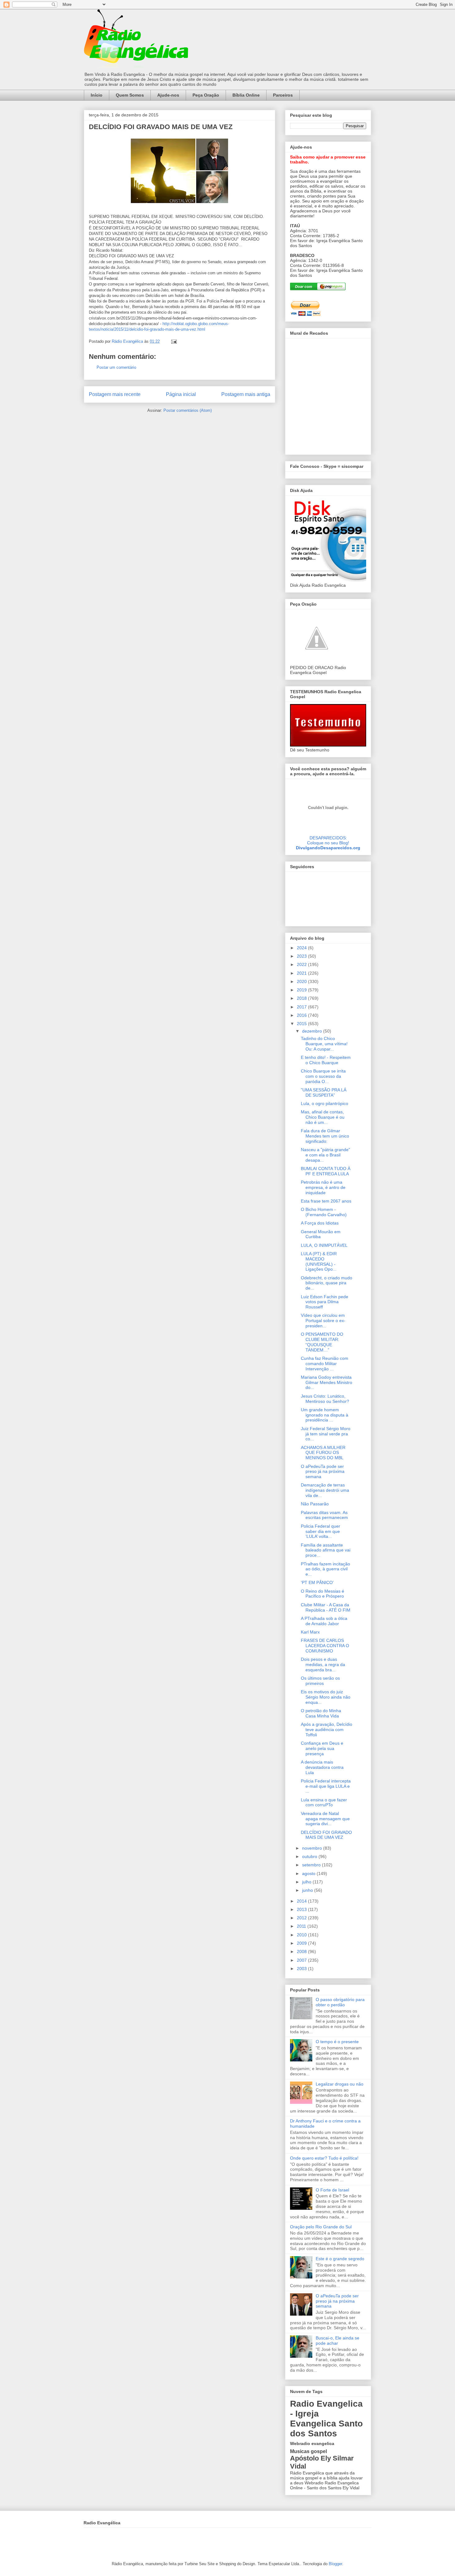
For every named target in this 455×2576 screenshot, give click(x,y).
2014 (302, 1901)
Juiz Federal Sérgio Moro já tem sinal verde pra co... (326, 1434)
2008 (302, 1952)
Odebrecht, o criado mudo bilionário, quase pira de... (327, 1283)
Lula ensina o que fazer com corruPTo (324, 1802)
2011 (302, 1926)
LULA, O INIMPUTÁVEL (324, 1245)
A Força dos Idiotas (320, 1223)
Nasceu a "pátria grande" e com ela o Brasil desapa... (325, 1155)
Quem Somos (130, 95)
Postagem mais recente (115, 394)
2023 (302, 956)
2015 (302, 1024)
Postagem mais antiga (246, 394)
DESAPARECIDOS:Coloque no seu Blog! (328, 840)
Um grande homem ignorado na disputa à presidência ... (325, 1415)
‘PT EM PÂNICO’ (317, 1582)
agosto (309, 1873)
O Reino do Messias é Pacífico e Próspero (323, 1594)
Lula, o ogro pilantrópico (325, 1103)
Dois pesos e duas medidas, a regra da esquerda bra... (323, 1664)
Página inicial (181, 394)
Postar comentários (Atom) (188, 410)
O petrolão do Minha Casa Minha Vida (321, 1713)
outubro (310, 1856)
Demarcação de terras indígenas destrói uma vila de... (325, 1490)
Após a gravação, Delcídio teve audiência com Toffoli (327, 1730)
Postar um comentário (116, 367)
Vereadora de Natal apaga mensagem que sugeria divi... (325, 1819)
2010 (302, 1935)
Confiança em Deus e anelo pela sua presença (322, 1748)
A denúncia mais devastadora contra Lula (322, 1767)
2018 (302, 998)
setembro (312, 1865)
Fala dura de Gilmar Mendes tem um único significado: (325, 1136)
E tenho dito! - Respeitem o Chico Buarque (326, 1060)
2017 (302, 1007)
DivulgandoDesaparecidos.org (328, 848)
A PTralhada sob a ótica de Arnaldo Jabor (324, 1621)
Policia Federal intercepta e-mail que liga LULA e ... (326, 1786)
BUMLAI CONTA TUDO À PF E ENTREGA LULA (326, 1171)
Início (97, 95)
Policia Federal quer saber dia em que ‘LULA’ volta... (321, 1531)
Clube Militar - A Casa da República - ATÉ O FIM (326, 1607)
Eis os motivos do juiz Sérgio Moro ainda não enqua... (326, 1697)
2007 (302, 1960)
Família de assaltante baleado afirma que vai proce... (326, 1550)
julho (307, 1882)
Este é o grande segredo (340, 2259)
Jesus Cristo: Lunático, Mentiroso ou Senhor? (325, 1399)
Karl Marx (310, 1632)
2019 (302, 990)
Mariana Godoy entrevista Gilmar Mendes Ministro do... (327, 1382)
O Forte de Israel (332, 2190)
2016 (302, 1015)
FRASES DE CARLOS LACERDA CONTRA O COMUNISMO (325, 1646)
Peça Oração (206, 95)
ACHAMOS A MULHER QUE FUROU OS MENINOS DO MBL (323, 1453)
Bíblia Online (246, 95)
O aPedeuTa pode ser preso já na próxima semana (323, 1472)
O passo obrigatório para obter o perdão (340, 2002)
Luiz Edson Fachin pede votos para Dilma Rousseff (325, 1302)
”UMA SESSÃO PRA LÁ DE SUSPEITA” (324, 1092)
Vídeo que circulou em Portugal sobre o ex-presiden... (323, 1321)
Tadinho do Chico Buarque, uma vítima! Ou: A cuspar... (324, 1044)
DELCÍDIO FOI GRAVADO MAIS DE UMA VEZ (326, 1835)
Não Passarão (315, 1504)
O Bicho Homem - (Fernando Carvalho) (324, 1212)
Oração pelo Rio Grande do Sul (321, 2227)
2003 (302, 1969)
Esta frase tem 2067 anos (326, 1201)
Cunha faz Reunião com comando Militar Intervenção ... (325, 1364)
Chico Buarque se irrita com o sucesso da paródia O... (323, 1076)
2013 (302, 1909)
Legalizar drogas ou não (340, 2084)
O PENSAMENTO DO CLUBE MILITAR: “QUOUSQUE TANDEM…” (322, 1342)
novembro (313, 1848)
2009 (302, 1943)
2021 (302, 973)
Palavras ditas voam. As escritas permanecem (324, 1515)
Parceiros (283, 95)
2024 (302, 948)
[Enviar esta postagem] (173, 341)
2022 (302, 964)
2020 (302, 981)
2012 (302, 1918)
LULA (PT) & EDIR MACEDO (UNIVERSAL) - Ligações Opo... (319, 1261)
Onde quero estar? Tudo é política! (324, 2158)
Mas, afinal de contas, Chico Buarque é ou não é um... (323, 1117)
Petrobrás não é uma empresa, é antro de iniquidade (323, 1187)
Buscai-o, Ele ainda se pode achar (338, 2341)
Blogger (335, 2564)
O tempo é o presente (337, 2042)
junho (308, 1890)
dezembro (313, 1031)
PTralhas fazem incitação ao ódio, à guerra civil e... (325, 1569)
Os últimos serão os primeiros (320, 1681)
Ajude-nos (168, 95)
